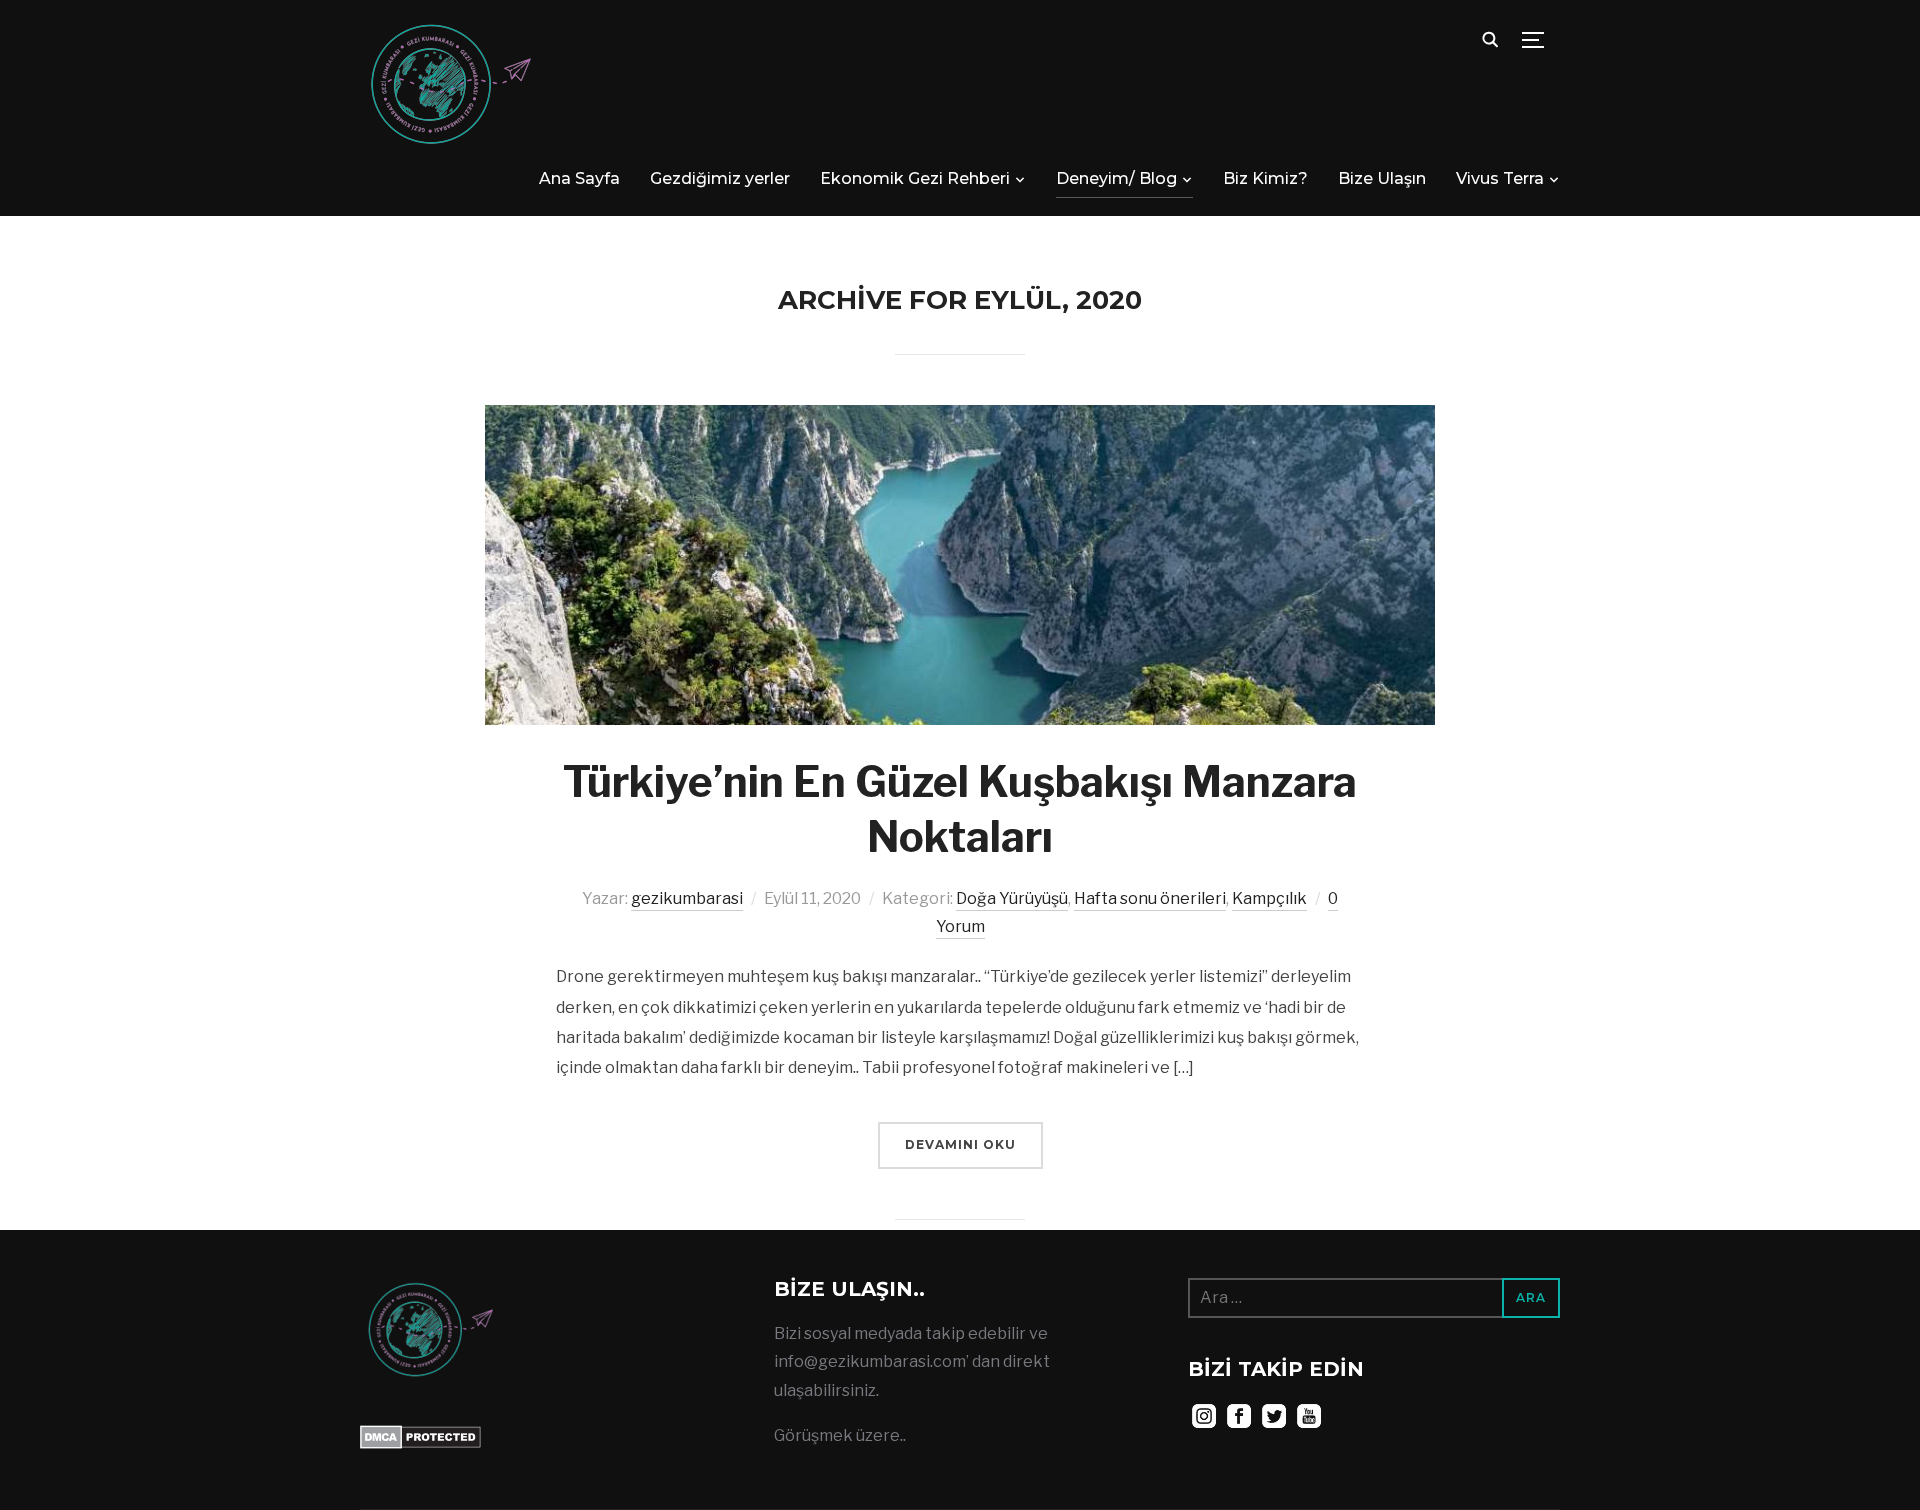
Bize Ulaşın (1382, 178)
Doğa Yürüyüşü (1012, 898)
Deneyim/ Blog (1116, 178)
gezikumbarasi (687, 898)
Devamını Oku (960, 1144)
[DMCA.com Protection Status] (420, 1438)
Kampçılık (1269, 898)
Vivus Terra (1500, 178)
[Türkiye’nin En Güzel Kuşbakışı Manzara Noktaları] (960, 418)
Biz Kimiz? (1265, 178)
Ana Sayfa (579, 178)
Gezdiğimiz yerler (720, 178)
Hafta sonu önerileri (1150, 898)
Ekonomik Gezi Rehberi (915, 178)
